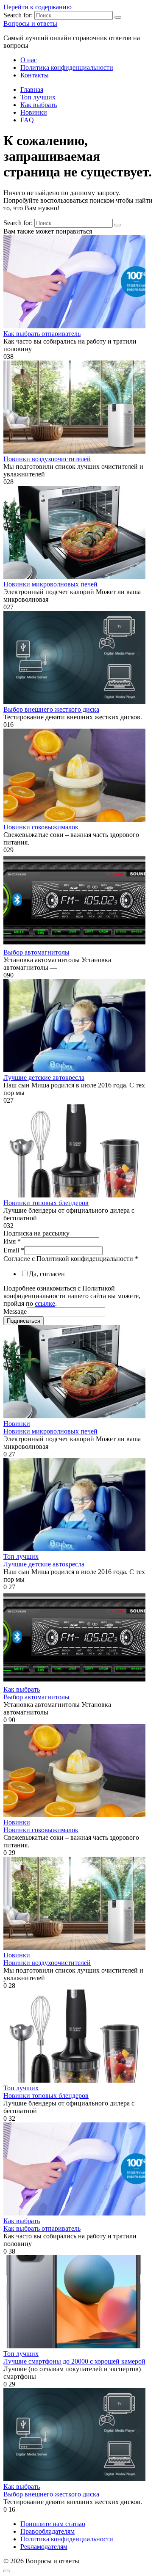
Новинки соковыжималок (41, 827)
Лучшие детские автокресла (44, 1077)
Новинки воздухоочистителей (47, 459)
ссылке (45, 1303)
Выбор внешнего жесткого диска (51, 709)
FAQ (27, 120)
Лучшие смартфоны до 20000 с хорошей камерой (74, 2361)
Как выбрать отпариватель (42, 334)
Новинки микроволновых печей (50, 584)
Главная (32, 89)
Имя (12, 1241)
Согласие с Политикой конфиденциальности (71, 1259)
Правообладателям (47, 2531)
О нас (29, 60)
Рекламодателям (44, 2547)
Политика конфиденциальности (67, 67)
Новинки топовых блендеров (46, 1203)
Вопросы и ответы (30, 23)
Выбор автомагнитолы (36, 952)
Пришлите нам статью (53, 2524)
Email (14, 1250)
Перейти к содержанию (38, 7)
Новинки (34, 112)
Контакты (35, 75)
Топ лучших (38, 97)
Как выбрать (39, 105)
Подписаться (24, 1321)
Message (15, 1311)
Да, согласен (47, 1274)
